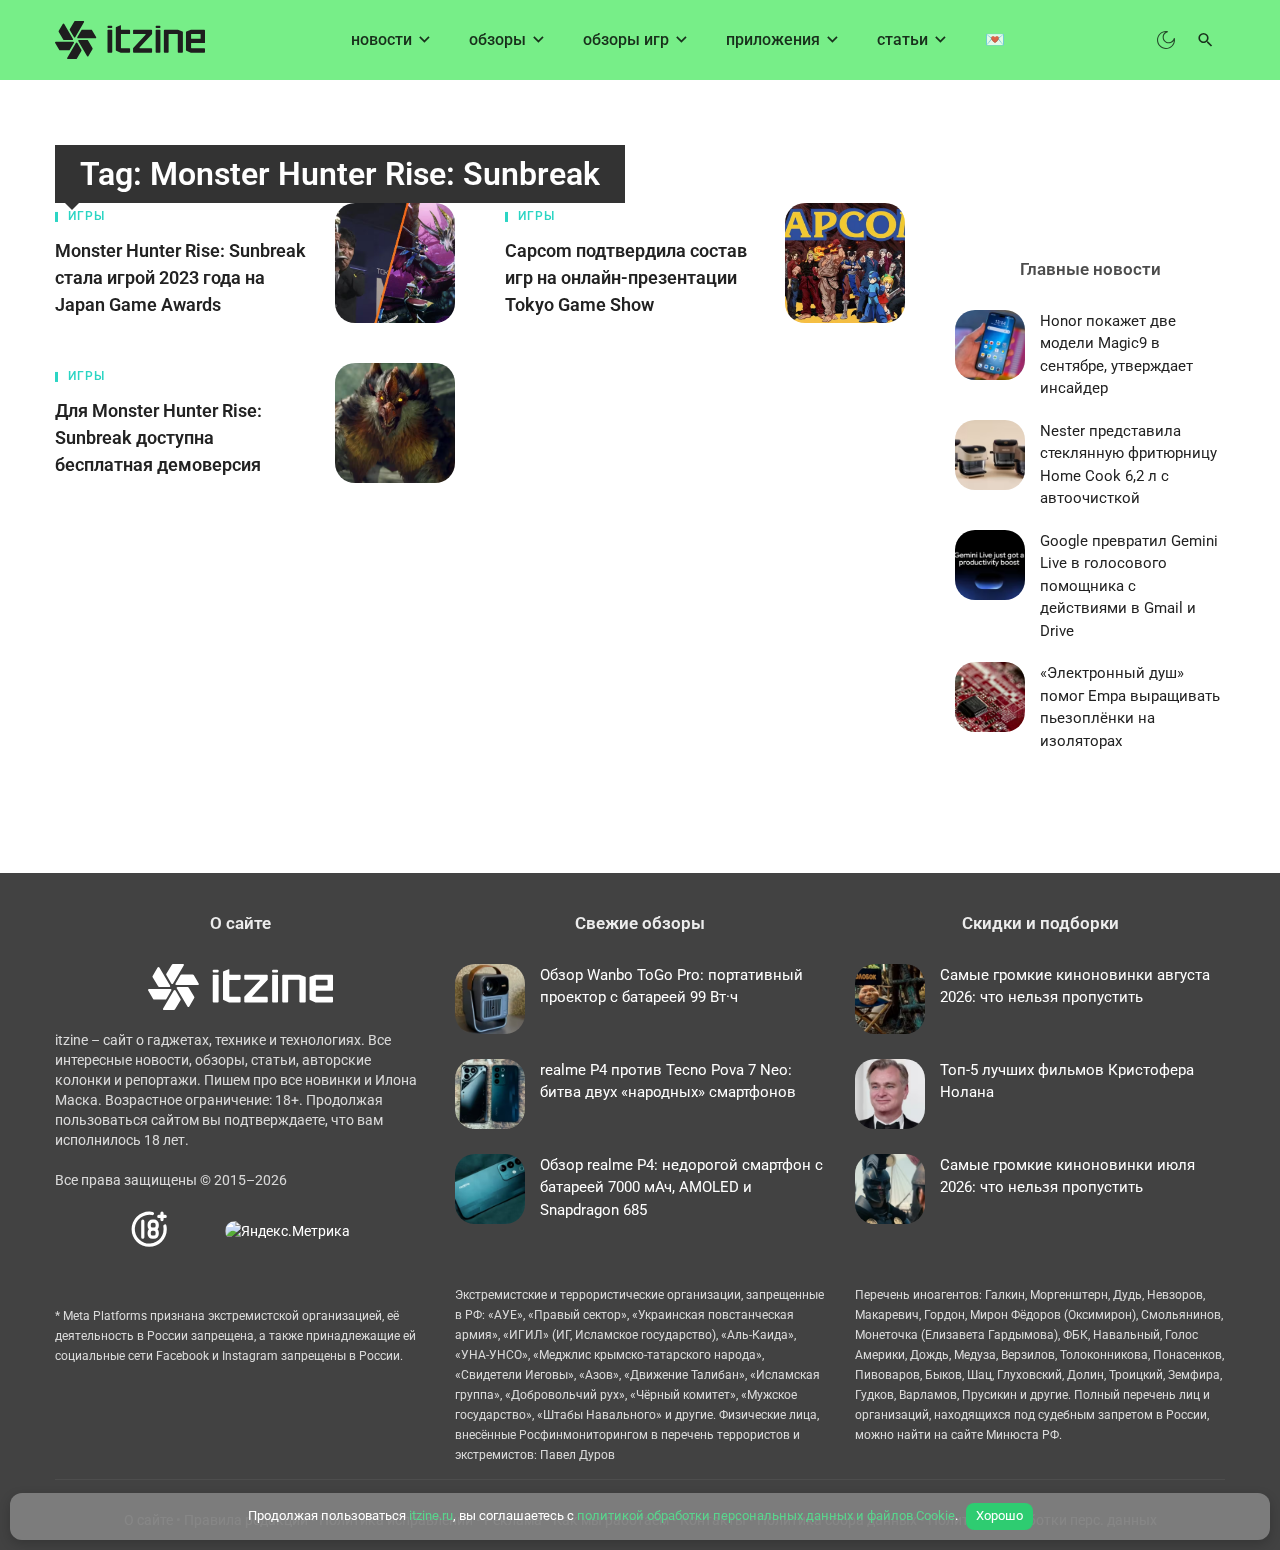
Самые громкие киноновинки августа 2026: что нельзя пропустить (1075, 986)
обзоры (497, 39)
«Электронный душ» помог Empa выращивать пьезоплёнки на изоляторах (1130, 707)
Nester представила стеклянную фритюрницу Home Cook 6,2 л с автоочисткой (1128, 465)
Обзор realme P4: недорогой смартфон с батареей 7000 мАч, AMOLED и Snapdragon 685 (681, 1187)
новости (381, 39)
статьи (902, 39)
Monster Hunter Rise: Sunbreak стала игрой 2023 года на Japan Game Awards (180, 277)
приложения (773, 39)
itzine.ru (431, 1515)
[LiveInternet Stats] (197, 1229)
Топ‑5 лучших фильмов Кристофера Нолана (1067, 1081)
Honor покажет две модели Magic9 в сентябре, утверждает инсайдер (1116, 355)
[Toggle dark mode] (1166, 40)
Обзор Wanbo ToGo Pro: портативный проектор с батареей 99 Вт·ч (671, 986)
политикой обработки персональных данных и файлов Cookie (766, 1515)
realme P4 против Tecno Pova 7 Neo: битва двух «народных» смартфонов (668, 1081)
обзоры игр (626, 39)
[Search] (1205, 40)
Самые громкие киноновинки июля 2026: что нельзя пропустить (1067, 1176)
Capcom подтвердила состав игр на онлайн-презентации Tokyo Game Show (626, 277)
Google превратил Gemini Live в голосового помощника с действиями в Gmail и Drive (1129, 586)
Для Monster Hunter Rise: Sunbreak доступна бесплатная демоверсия (158, 437)
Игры (86, 216)
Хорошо (999, 1515)
